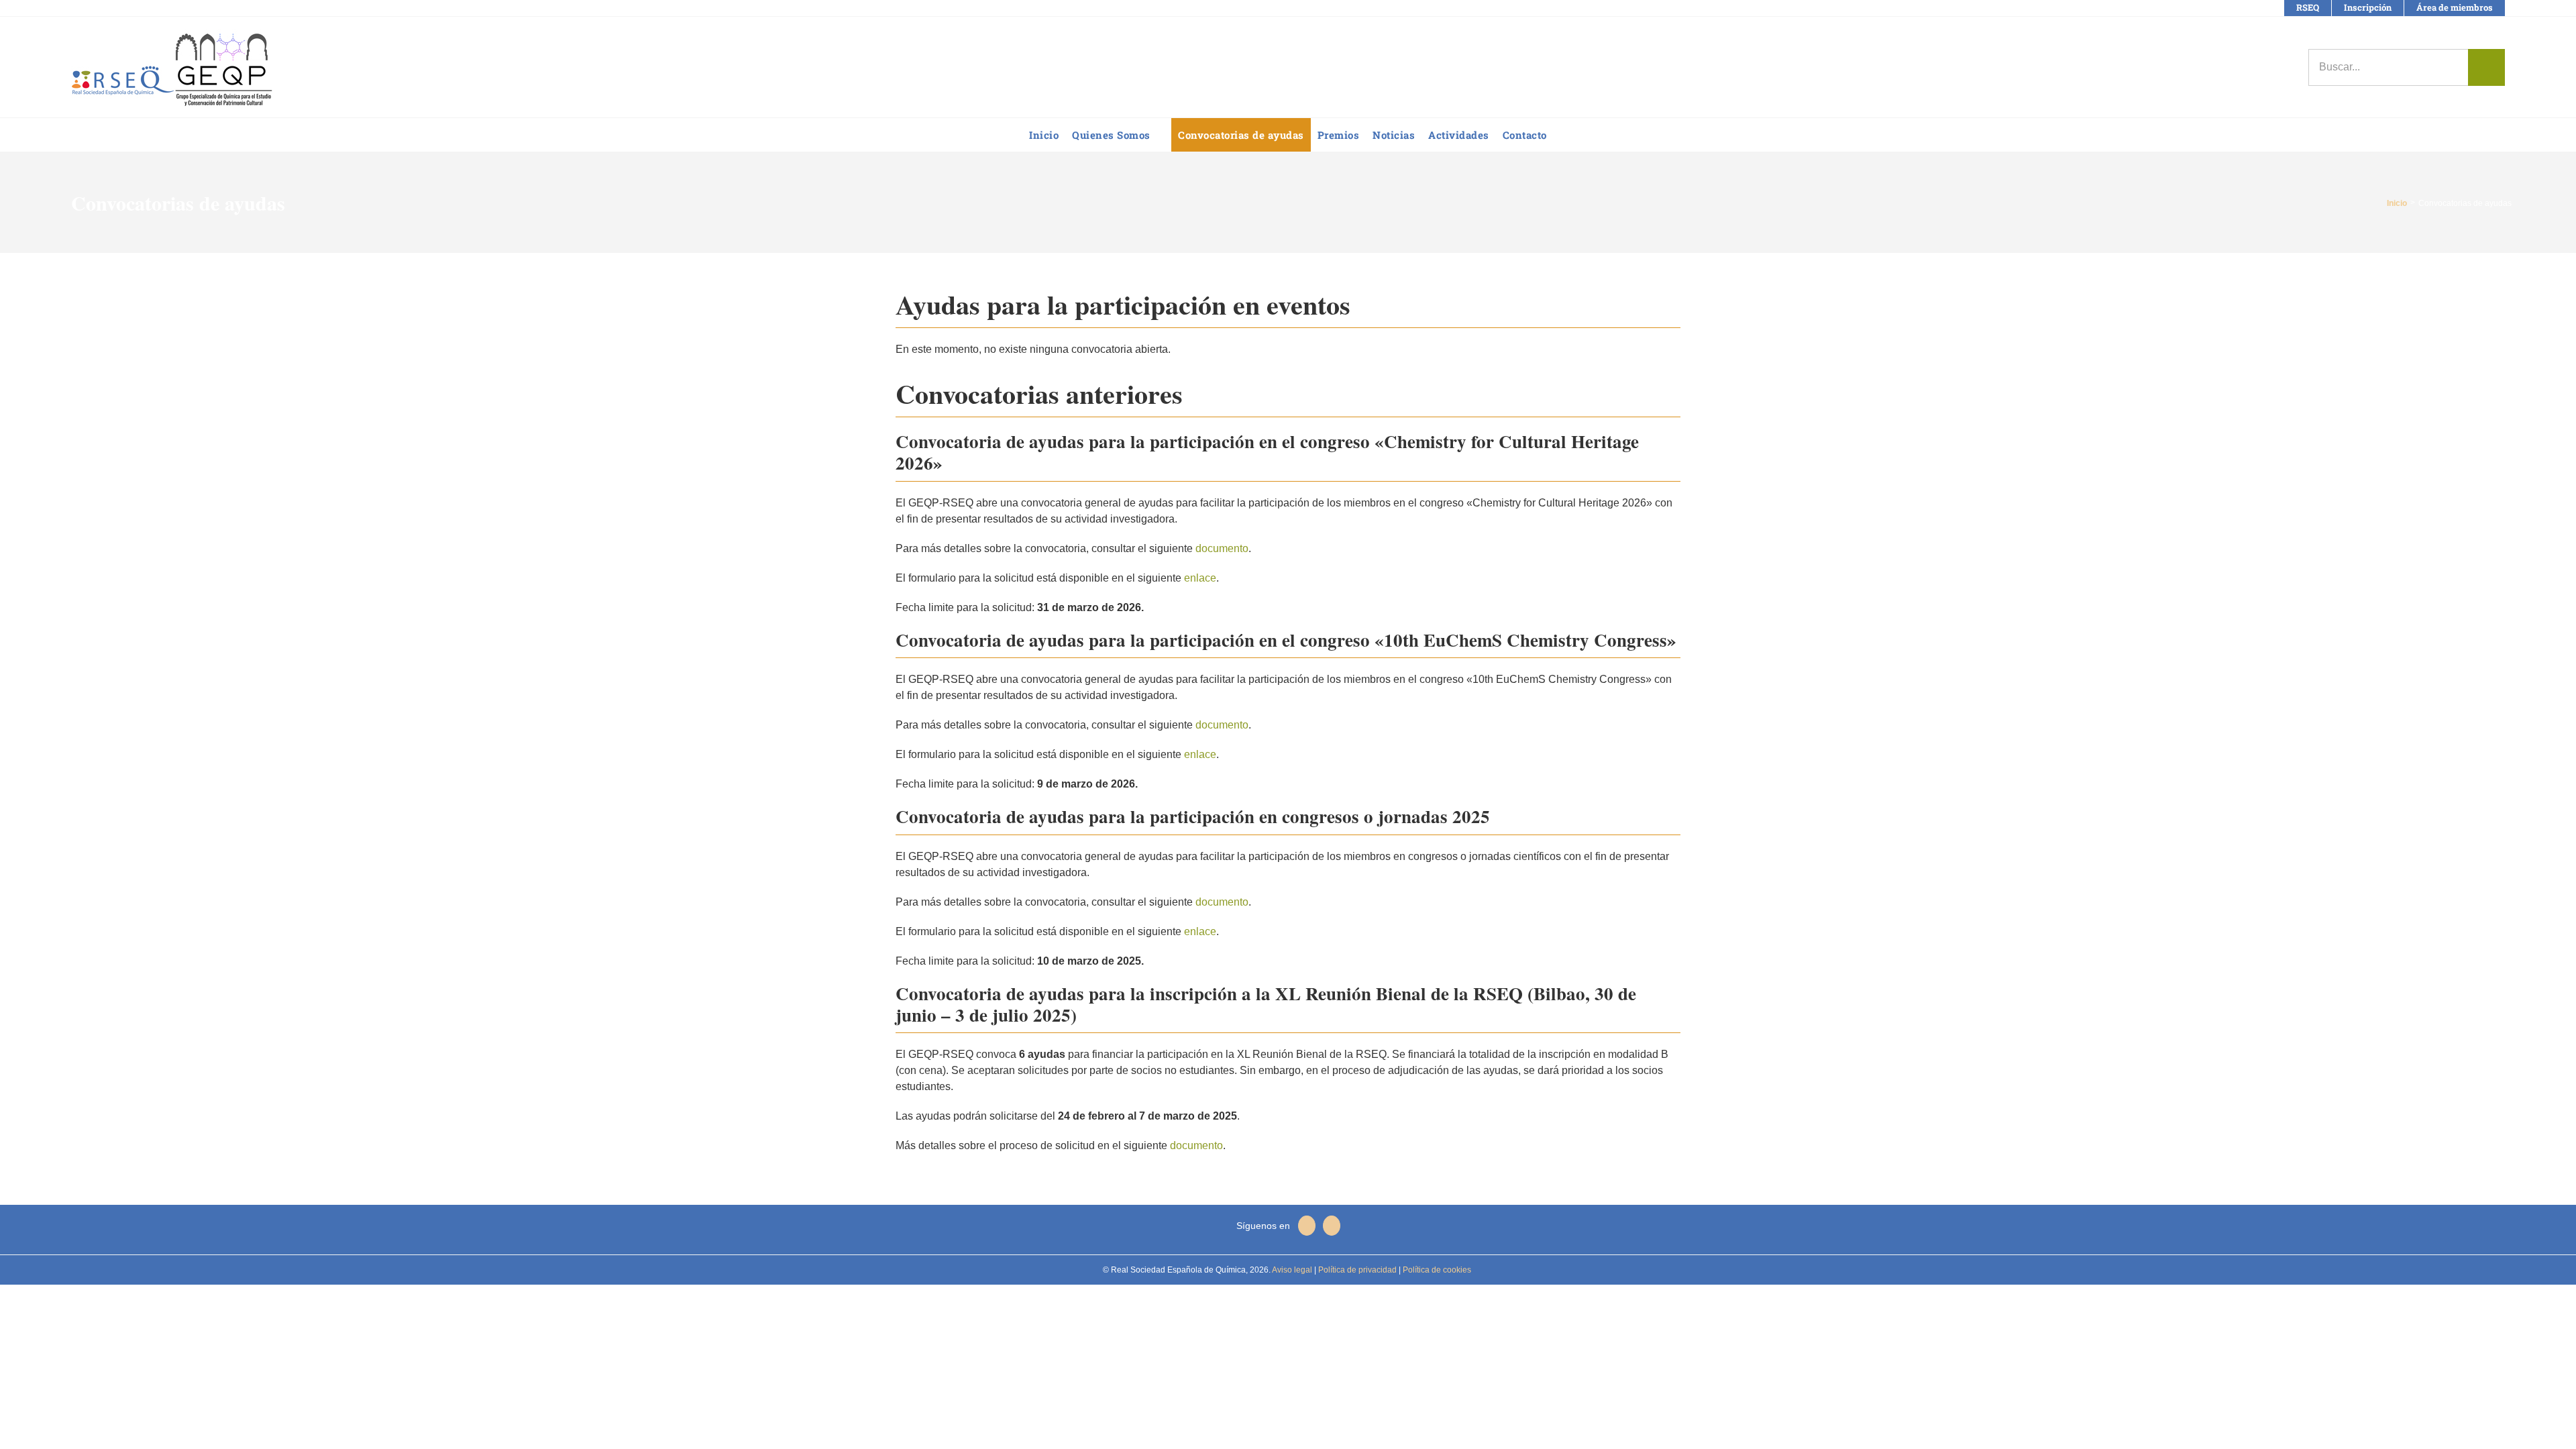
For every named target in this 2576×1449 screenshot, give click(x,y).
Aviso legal (1292, 1270)
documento (1222, 548)
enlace (1200, 578)
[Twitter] (1332, 1226)
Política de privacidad (1356, 1270)
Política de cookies (1436, 1270)
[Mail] (1307, 1226)
